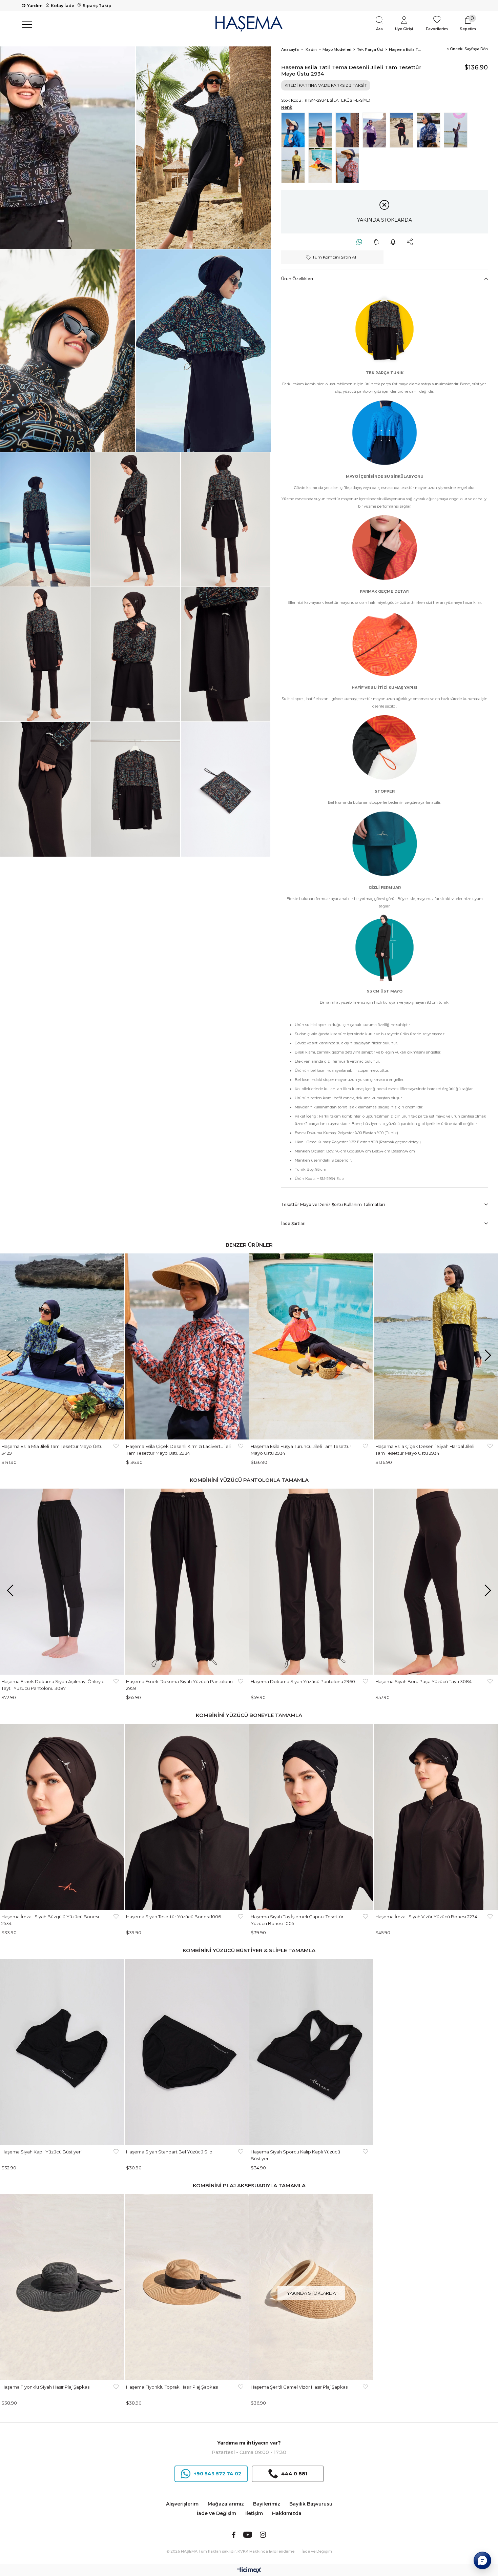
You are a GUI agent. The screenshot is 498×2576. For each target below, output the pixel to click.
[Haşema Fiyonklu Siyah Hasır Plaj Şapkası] (62, 2287)
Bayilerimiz (267, 2504)
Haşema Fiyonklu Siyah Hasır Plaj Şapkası (46, 2387)
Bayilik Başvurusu (311, 2504)
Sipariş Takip (97, 6)
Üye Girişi (404, 29)
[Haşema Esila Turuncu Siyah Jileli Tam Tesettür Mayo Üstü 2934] (322, 130)
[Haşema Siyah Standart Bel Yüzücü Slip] (187, 2052)
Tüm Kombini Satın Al (334, 257)
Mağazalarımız (226, 2504)
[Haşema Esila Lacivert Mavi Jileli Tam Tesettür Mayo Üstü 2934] (430, 130)
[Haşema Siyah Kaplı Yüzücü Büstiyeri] (62, 2052)
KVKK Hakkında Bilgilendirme (266, 2551)
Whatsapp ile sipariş (359, 242)
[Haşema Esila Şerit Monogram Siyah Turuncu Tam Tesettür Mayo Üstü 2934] (403, 130)
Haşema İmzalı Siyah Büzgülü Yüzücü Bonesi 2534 (50, 1920)
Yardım (35, 6)
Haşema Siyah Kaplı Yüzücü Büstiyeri (41, 2152)
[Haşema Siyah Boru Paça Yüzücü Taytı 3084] (436, 1582)
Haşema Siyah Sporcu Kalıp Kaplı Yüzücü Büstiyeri (295, 2155)
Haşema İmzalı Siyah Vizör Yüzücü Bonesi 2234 (426, 1917)
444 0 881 (294, 2474)
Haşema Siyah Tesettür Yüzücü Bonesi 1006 (173, 1917)
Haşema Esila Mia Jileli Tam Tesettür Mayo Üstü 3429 (52, 1450)
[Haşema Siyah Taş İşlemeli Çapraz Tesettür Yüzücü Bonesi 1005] (311, 1817)
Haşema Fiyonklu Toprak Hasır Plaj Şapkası (172, 2387)
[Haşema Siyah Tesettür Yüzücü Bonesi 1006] (187, 1817)
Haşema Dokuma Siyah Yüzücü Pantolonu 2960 (303, 1681)
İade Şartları (293, 1223)
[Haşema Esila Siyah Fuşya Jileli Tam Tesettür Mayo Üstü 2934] (349, 130)
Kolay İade (63, 6)
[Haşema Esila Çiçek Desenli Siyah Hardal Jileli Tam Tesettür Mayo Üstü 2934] (295, 165)
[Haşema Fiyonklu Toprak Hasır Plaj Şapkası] (187, 2287)
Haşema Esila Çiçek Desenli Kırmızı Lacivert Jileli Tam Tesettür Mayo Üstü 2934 (178, 1450)
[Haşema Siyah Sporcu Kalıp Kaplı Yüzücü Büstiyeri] (311, 2052)
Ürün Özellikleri (297, 279)
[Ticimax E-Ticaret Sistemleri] (249, 2571)
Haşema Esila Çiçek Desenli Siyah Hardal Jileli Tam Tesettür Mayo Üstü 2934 (425, 1450)
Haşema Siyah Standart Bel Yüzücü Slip (169, 2152)
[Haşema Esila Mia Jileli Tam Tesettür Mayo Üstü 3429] (62, 1346)
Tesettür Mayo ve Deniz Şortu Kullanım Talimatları (333, 1204)
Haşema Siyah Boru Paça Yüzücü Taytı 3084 (423, 1681)
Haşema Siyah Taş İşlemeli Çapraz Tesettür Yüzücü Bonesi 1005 (297, 1920)
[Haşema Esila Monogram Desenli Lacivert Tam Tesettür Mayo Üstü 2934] (295, 130)
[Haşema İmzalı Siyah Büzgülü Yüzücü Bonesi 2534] (62, 1817)
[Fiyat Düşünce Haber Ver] (376, 242)
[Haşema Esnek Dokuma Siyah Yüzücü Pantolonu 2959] (187, 1582)
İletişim (254, 2513)
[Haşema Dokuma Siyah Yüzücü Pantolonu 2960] (311, 1582)
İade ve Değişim (216, 2513)
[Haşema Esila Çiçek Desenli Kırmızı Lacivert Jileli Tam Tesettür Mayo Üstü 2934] (349, 165)
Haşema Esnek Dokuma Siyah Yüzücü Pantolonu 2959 (179, 1685)
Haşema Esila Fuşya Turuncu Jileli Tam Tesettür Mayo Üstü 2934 (301, 1450)
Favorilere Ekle (116, 1450)
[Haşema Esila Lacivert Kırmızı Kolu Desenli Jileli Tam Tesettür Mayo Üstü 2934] (457, 130)
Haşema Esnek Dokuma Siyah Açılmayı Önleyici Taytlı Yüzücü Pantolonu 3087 (53, 1685)
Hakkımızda (287, 2513)
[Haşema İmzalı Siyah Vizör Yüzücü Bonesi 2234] (436, 1817)
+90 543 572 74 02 (217, 2474)
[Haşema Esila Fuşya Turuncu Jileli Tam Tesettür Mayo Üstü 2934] (322, 165)
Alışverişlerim (182, 2504)
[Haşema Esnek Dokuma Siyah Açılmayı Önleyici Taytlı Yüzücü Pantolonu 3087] (62, 1582)
